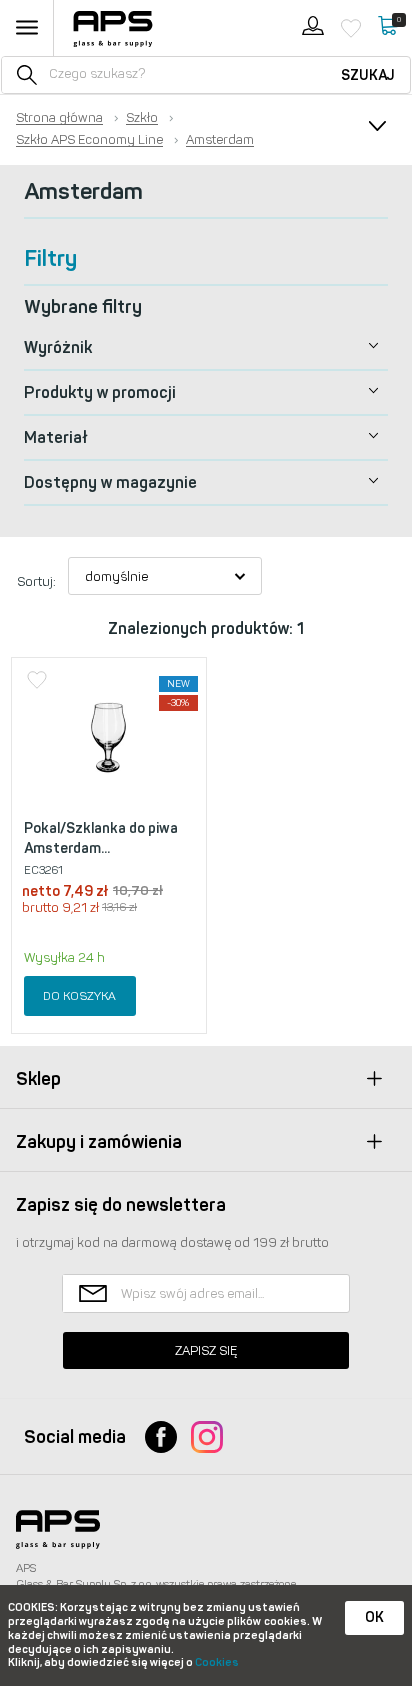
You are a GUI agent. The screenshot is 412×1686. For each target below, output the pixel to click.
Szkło (142, 118)
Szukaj (368, 75)
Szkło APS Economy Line (89, 140)
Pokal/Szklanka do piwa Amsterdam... (101, 838)
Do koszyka (79, 996)
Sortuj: (36, 581)
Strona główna (59, 118)
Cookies (217, 1662)
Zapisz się (206, 1350)
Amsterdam (220, 140)
